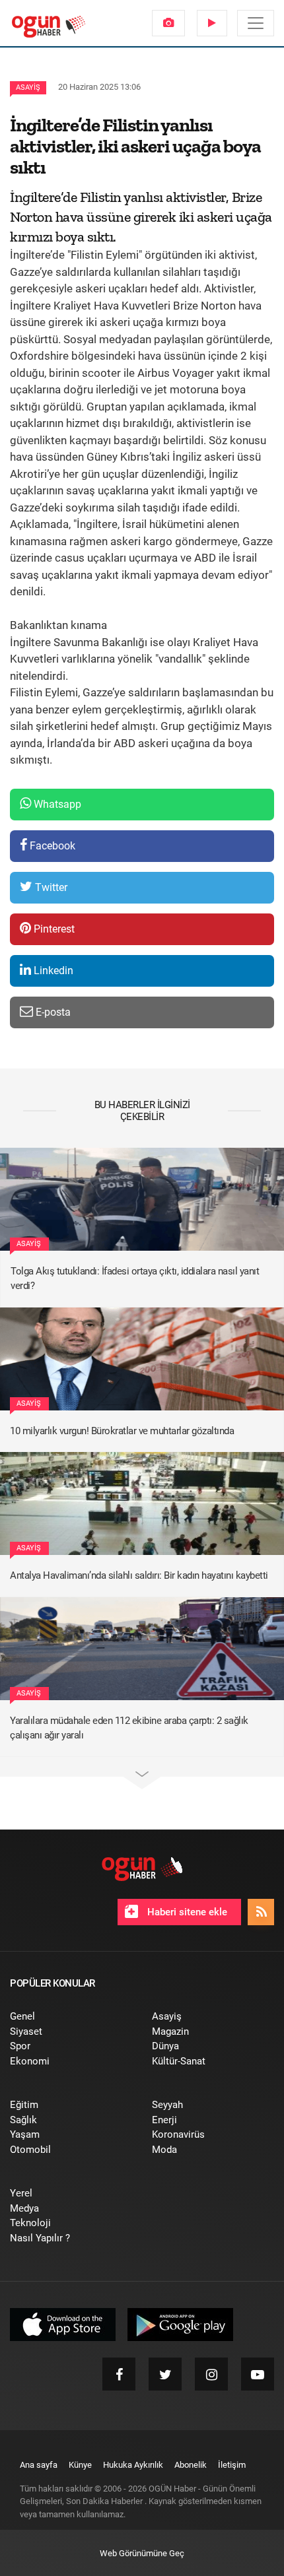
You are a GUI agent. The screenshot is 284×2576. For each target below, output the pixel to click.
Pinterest (53, 929)
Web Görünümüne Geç (142, 2553)
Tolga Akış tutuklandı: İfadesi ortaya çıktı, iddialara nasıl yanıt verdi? (135, 1279)
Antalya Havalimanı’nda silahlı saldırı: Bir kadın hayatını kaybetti (139, 1575)
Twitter (50, 887)
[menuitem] (168, 23)
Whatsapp (56, 804)
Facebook (51, 846)
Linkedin (52, 971)
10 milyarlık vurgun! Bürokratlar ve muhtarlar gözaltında (122, 1431)
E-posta (52, 1012)
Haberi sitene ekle (186, 1912)
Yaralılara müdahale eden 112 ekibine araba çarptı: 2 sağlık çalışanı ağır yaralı (129, 1728)
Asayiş (28, 87)
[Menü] (256, 23)
